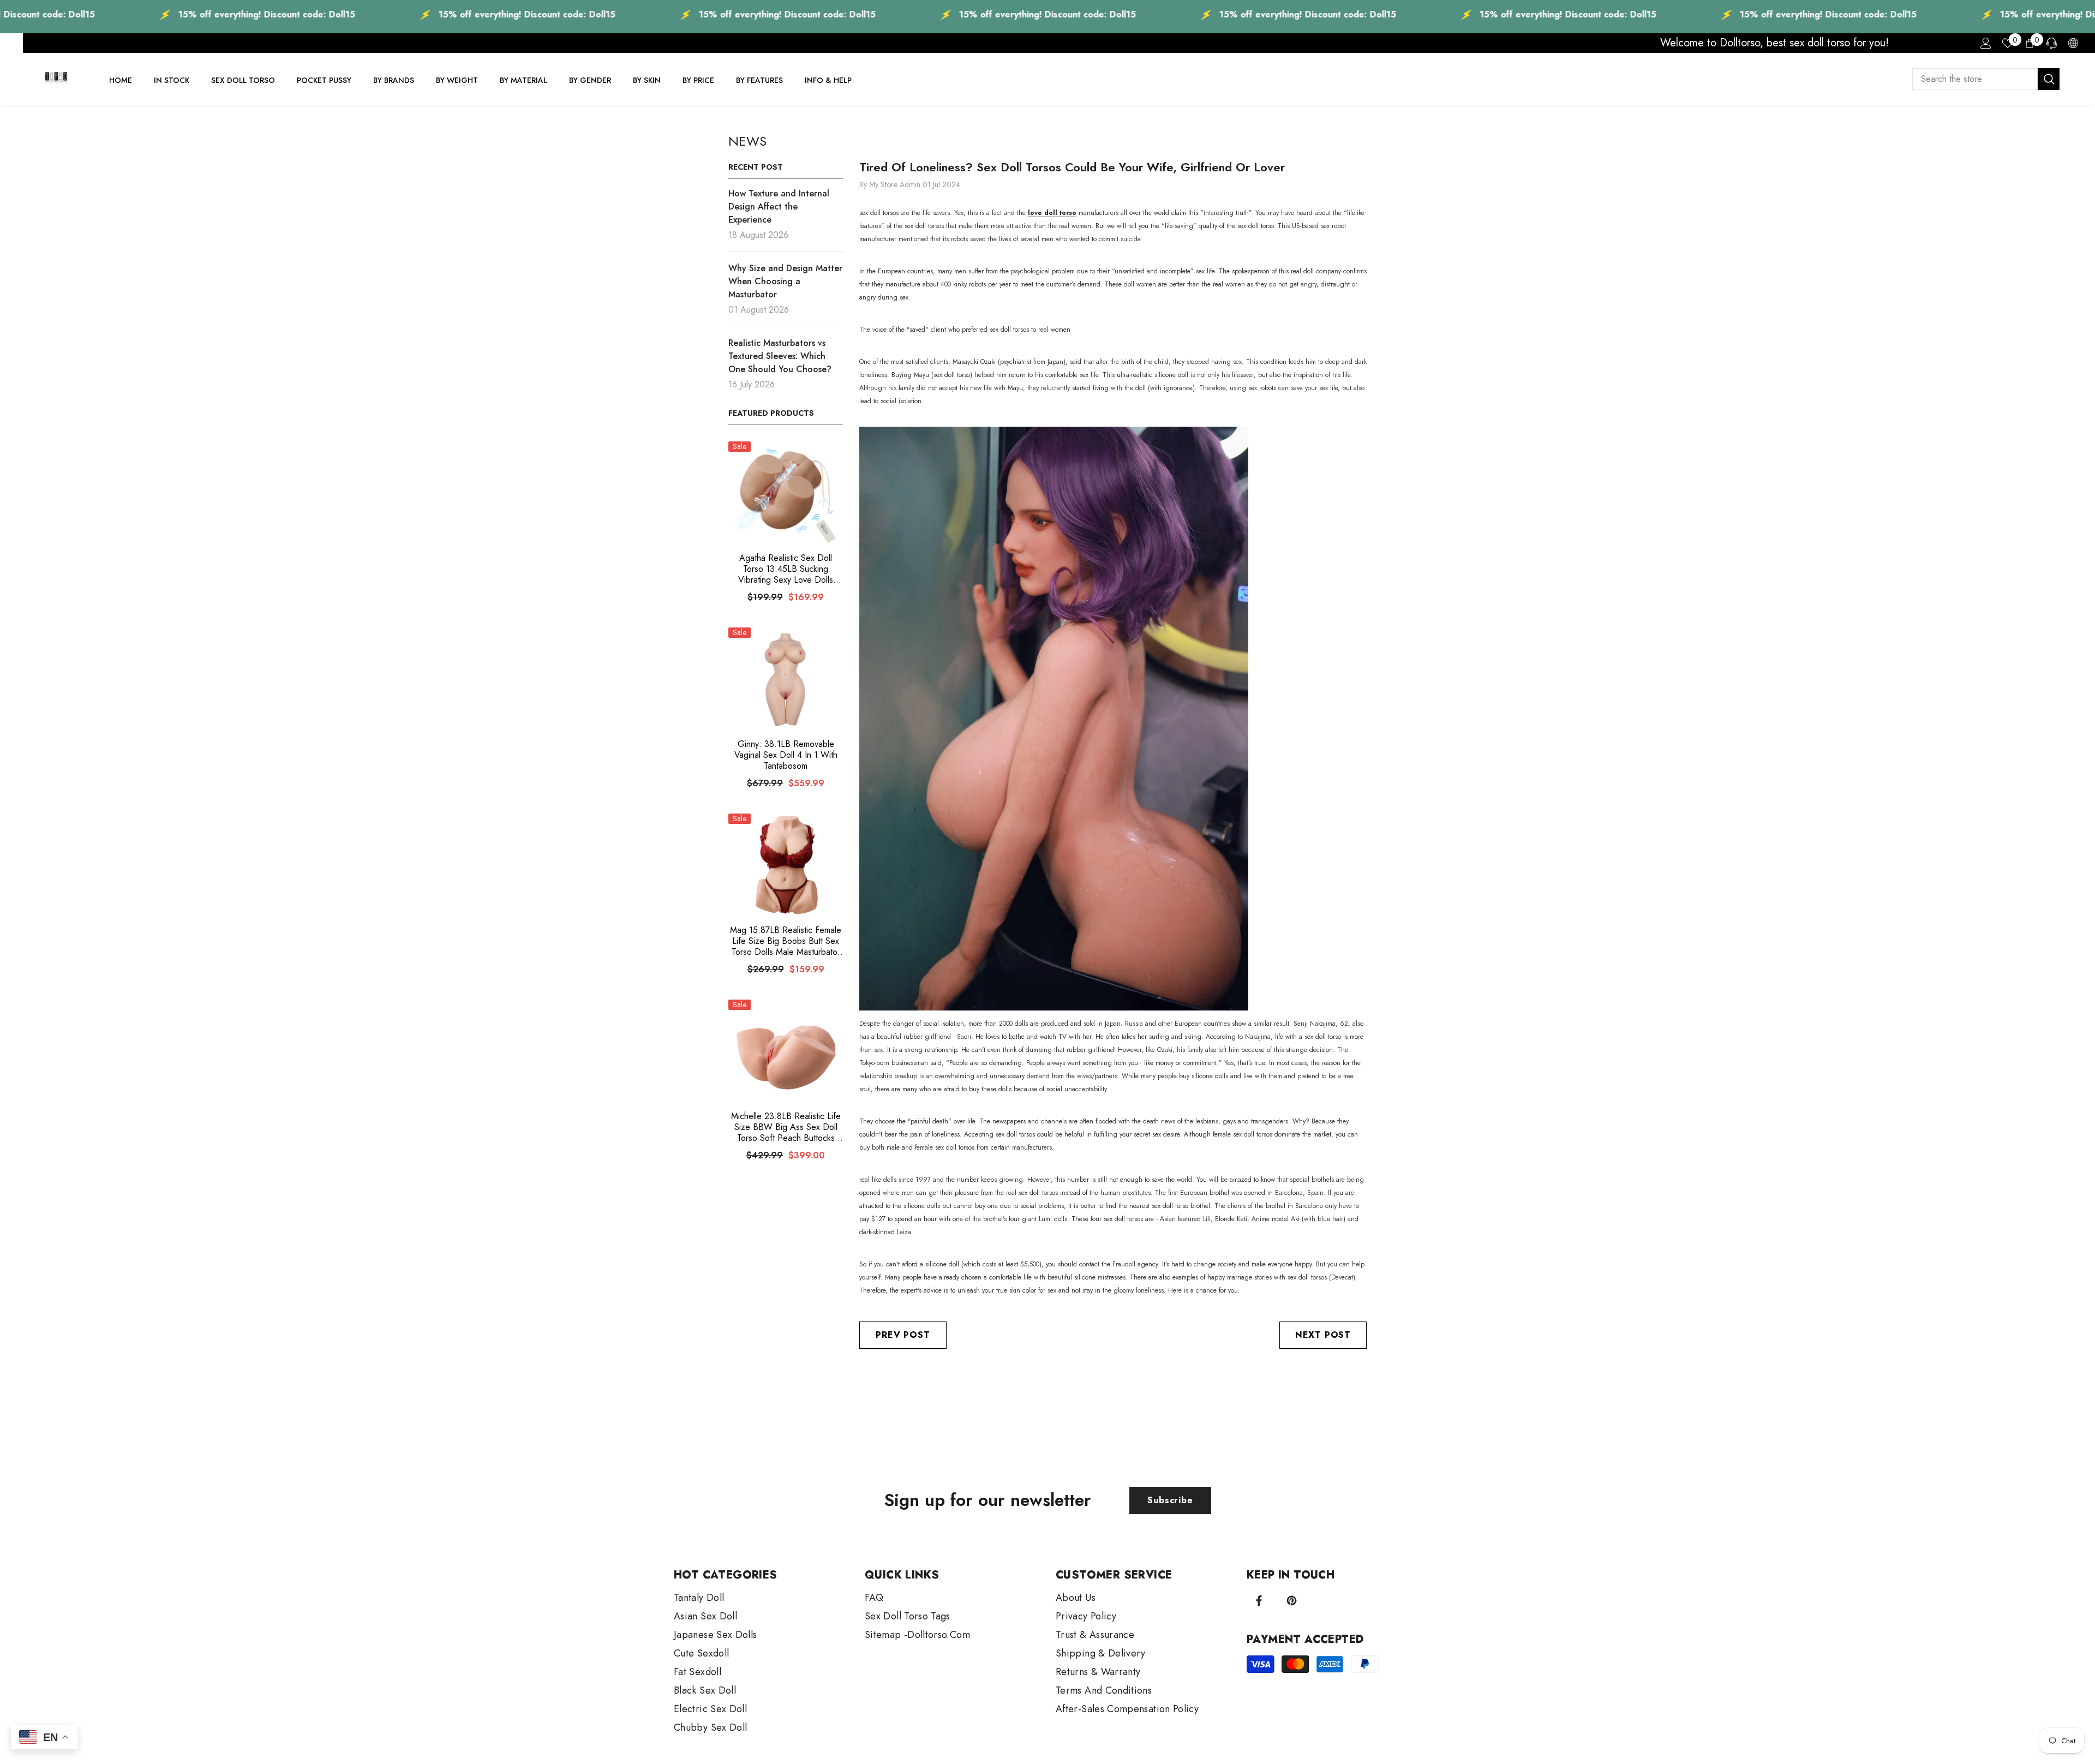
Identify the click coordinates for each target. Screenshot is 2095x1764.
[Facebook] (1259, 1601)
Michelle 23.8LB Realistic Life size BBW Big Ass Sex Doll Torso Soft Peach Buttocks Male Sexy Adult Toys (786, 1127)
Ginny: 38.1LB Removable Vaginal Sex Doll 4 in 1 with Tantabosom (786, 755)
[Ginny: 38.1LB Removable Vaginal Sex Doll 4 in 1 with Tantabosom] (786, 679)
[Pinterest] (1292, 1601)
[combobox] (1975, 79)
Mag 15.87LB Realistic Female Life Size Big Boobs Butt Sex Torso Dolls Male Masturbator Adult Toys (786, 941)
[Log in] (1986, 43)
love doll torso (1052, 213)
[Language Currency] (2073, 43)
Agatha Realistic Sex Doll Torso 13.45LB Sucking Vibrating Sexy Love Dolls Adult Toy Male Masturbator (786, 569)
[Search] (1986, 79)
